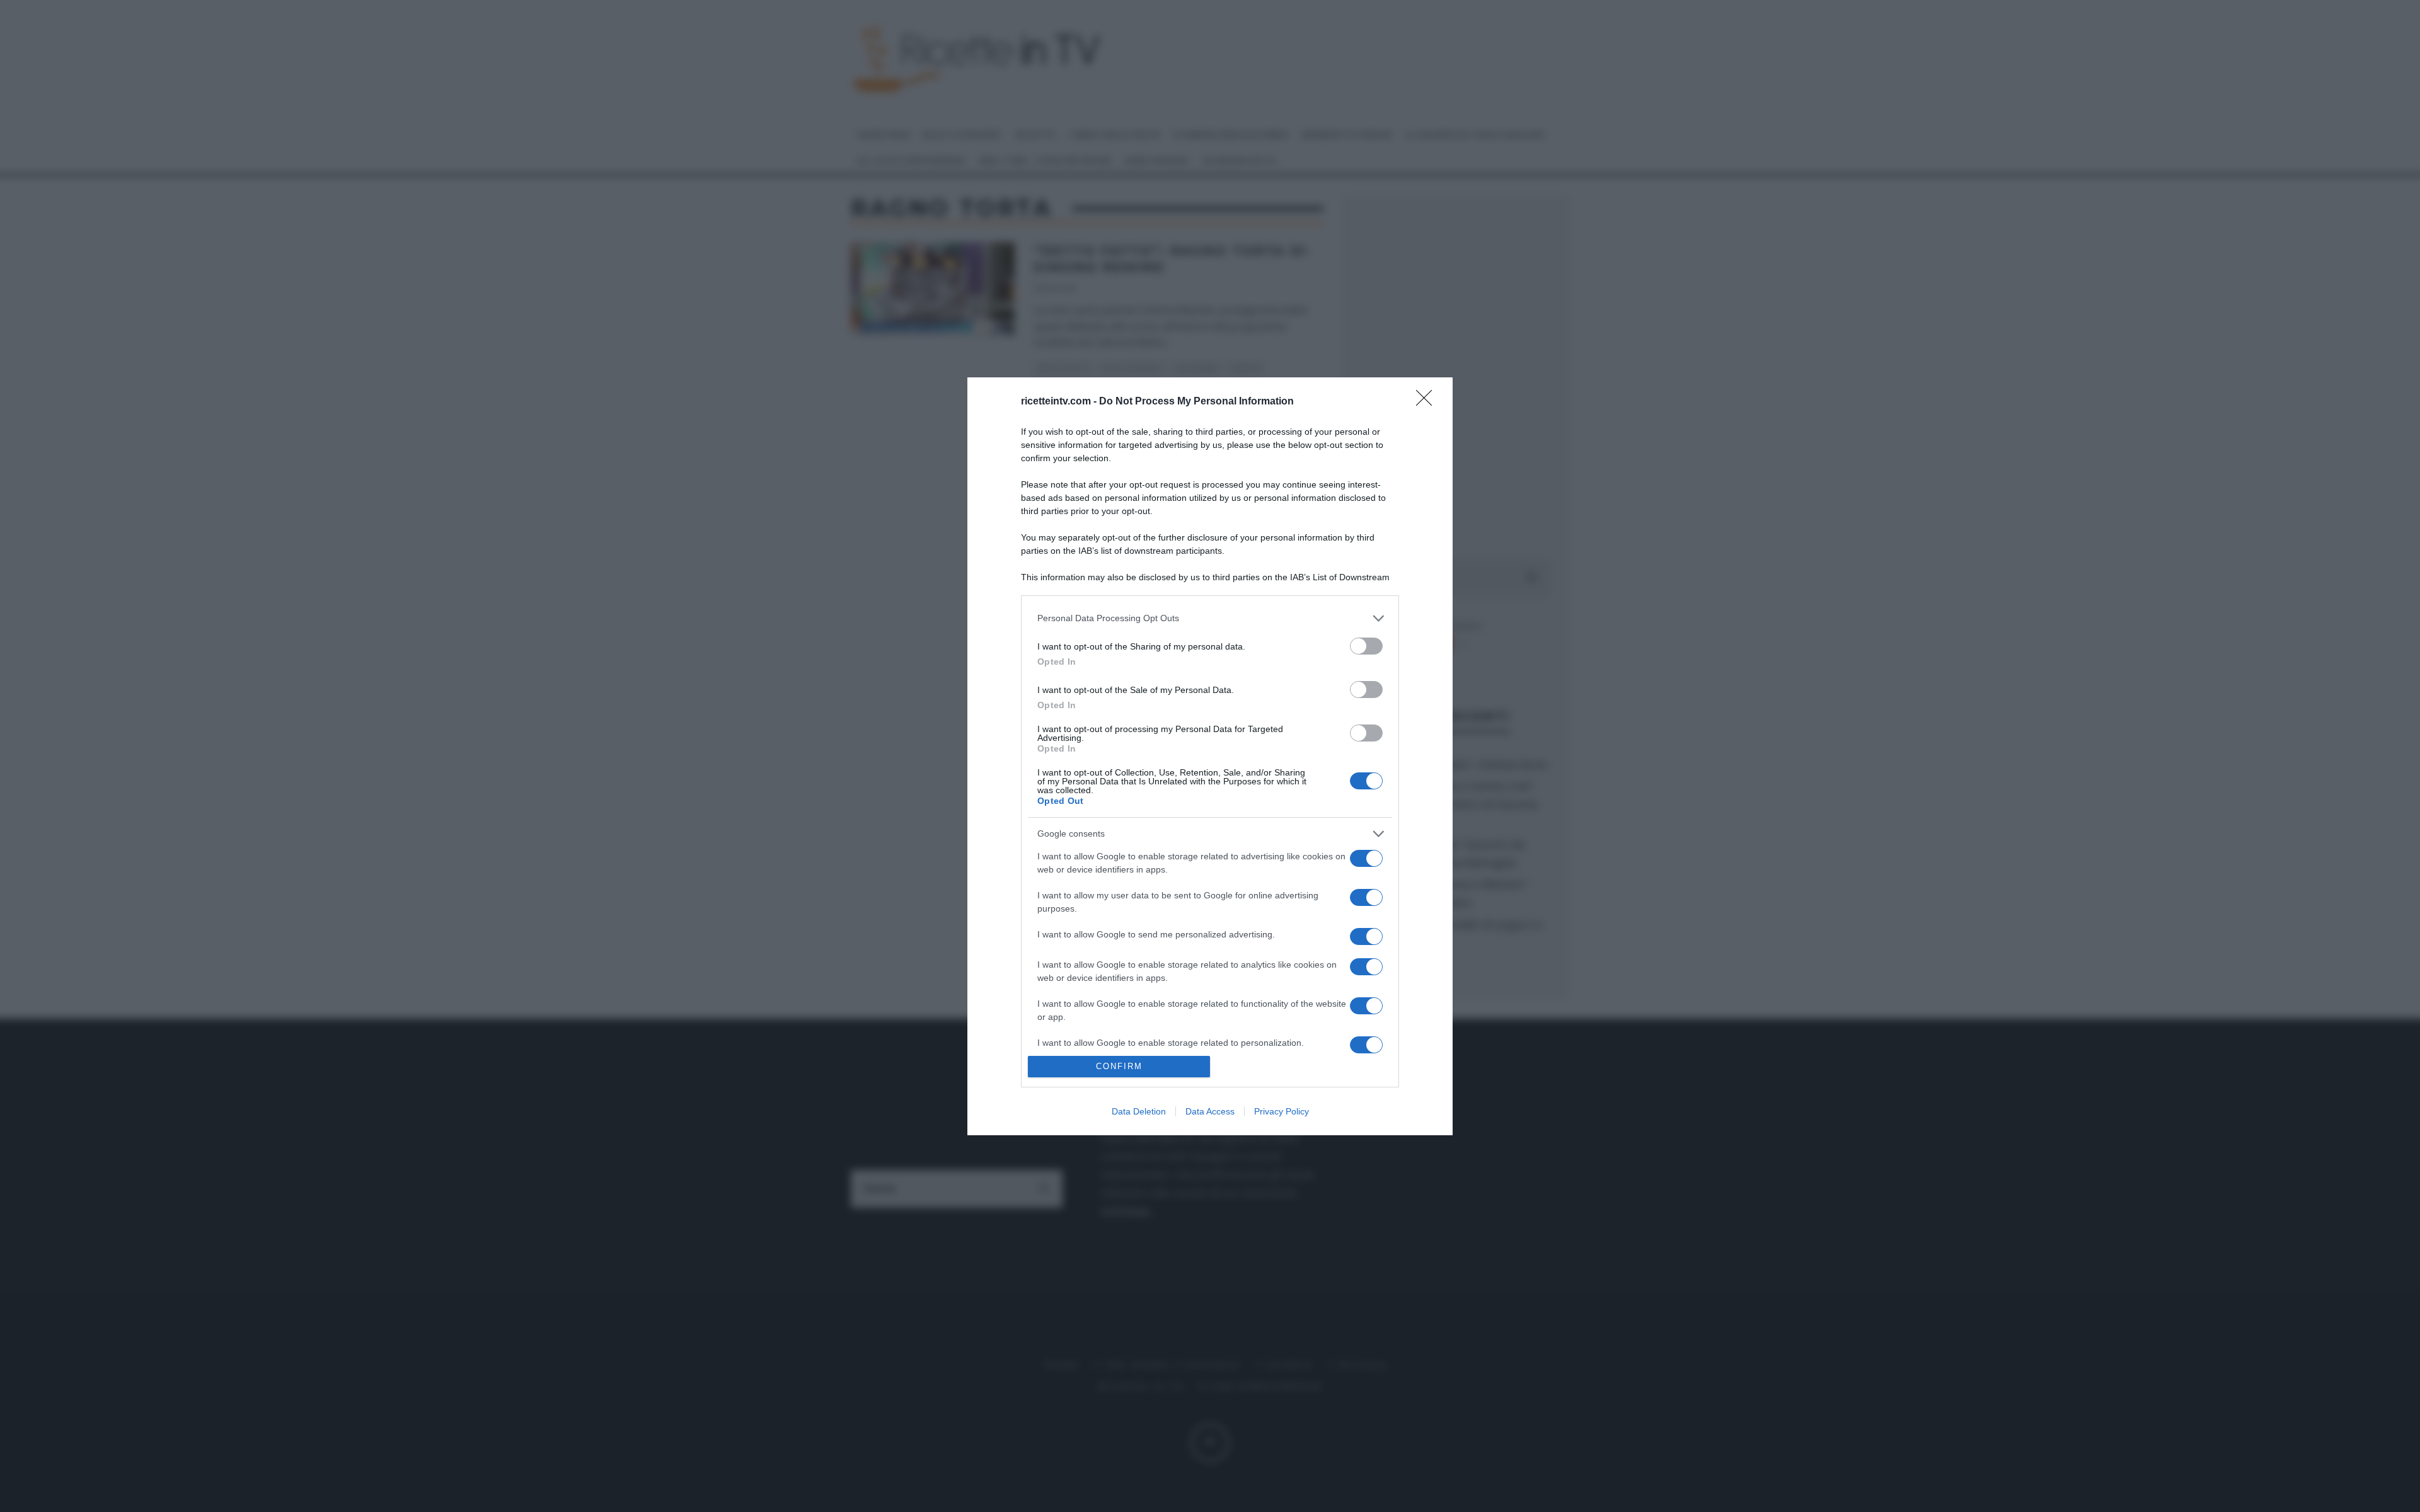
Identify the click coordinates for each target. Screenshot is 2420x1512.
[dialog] (1210, 756)
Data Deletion (1139, 1111)
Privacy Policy (1282, 1111)
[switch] (1366, 646)
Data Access (1210, 1111)
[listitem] (1210, 618)
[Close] (1428, 402)
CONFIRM (1119, 1066)
